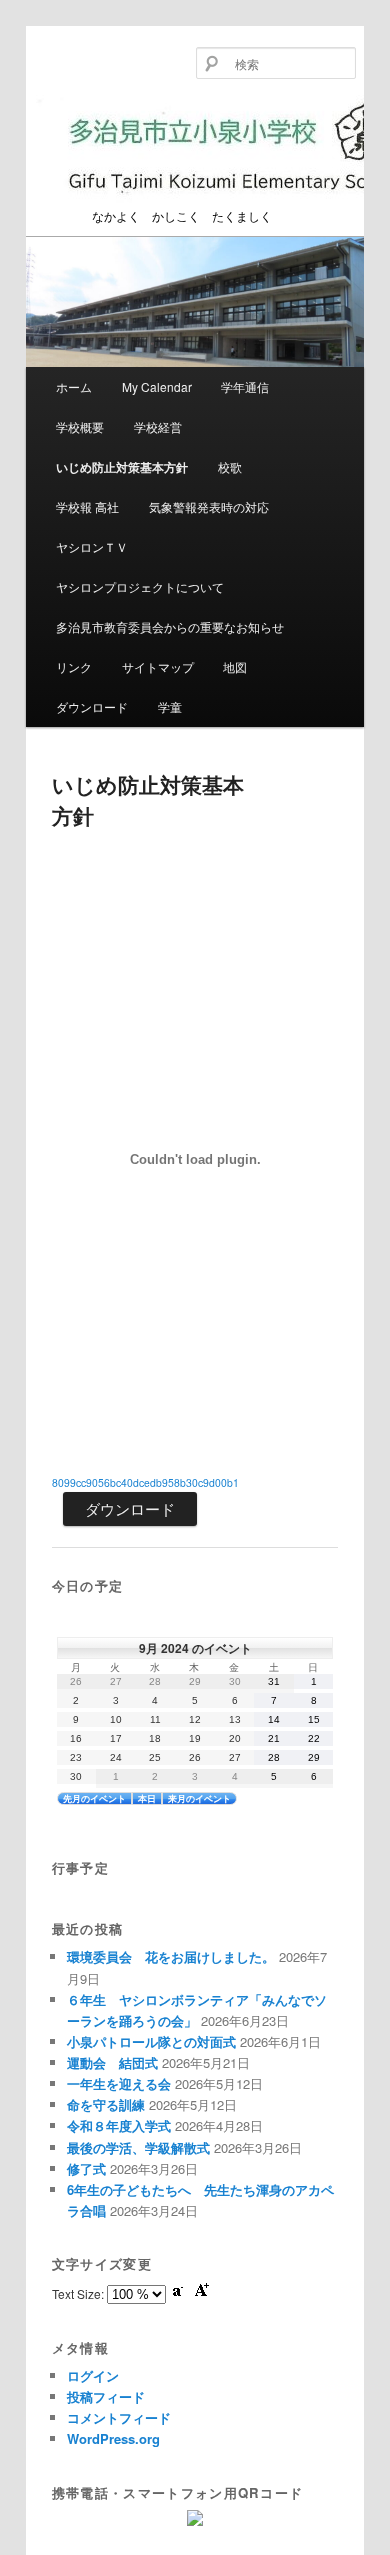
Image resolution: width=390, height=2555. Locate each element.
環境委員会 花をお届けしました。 (171, 1956)
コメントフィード (119, 2417)
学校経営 (158, 426)
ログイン (93, 2375)
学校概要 (80, 426)
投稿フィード (106, 2396)
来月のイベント (199, 1798)
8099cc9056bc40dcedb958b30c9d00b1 (145, 1482)
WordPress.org (113, 2438)
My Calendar (157, 386)
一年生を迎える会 (119, 2083)
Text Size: (79, 2293)
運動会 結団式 (112, 2062)
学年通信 (245, 386)
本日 (147, 1798)
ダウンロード (92, 706)
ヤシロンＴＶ (92, 546)
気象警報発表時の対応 (209, 506)
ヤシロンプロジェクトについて (140, 586)
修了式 (86, 2168)
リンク (74, 666)
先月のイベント (94, 1798)
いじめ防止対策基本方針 (122, 467)
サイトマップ (158, 666)
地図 (235, 666)
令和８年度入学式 (119, 2125)
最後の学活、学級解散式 (138, 2147)
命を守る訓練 (106, 2104)
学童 (170, 706)
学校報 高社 (87, 506)
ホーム (74, 386)
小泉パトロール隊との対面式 (151, 2041)
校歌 (230, 466)
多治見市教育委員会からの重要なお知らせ (170, 626)
